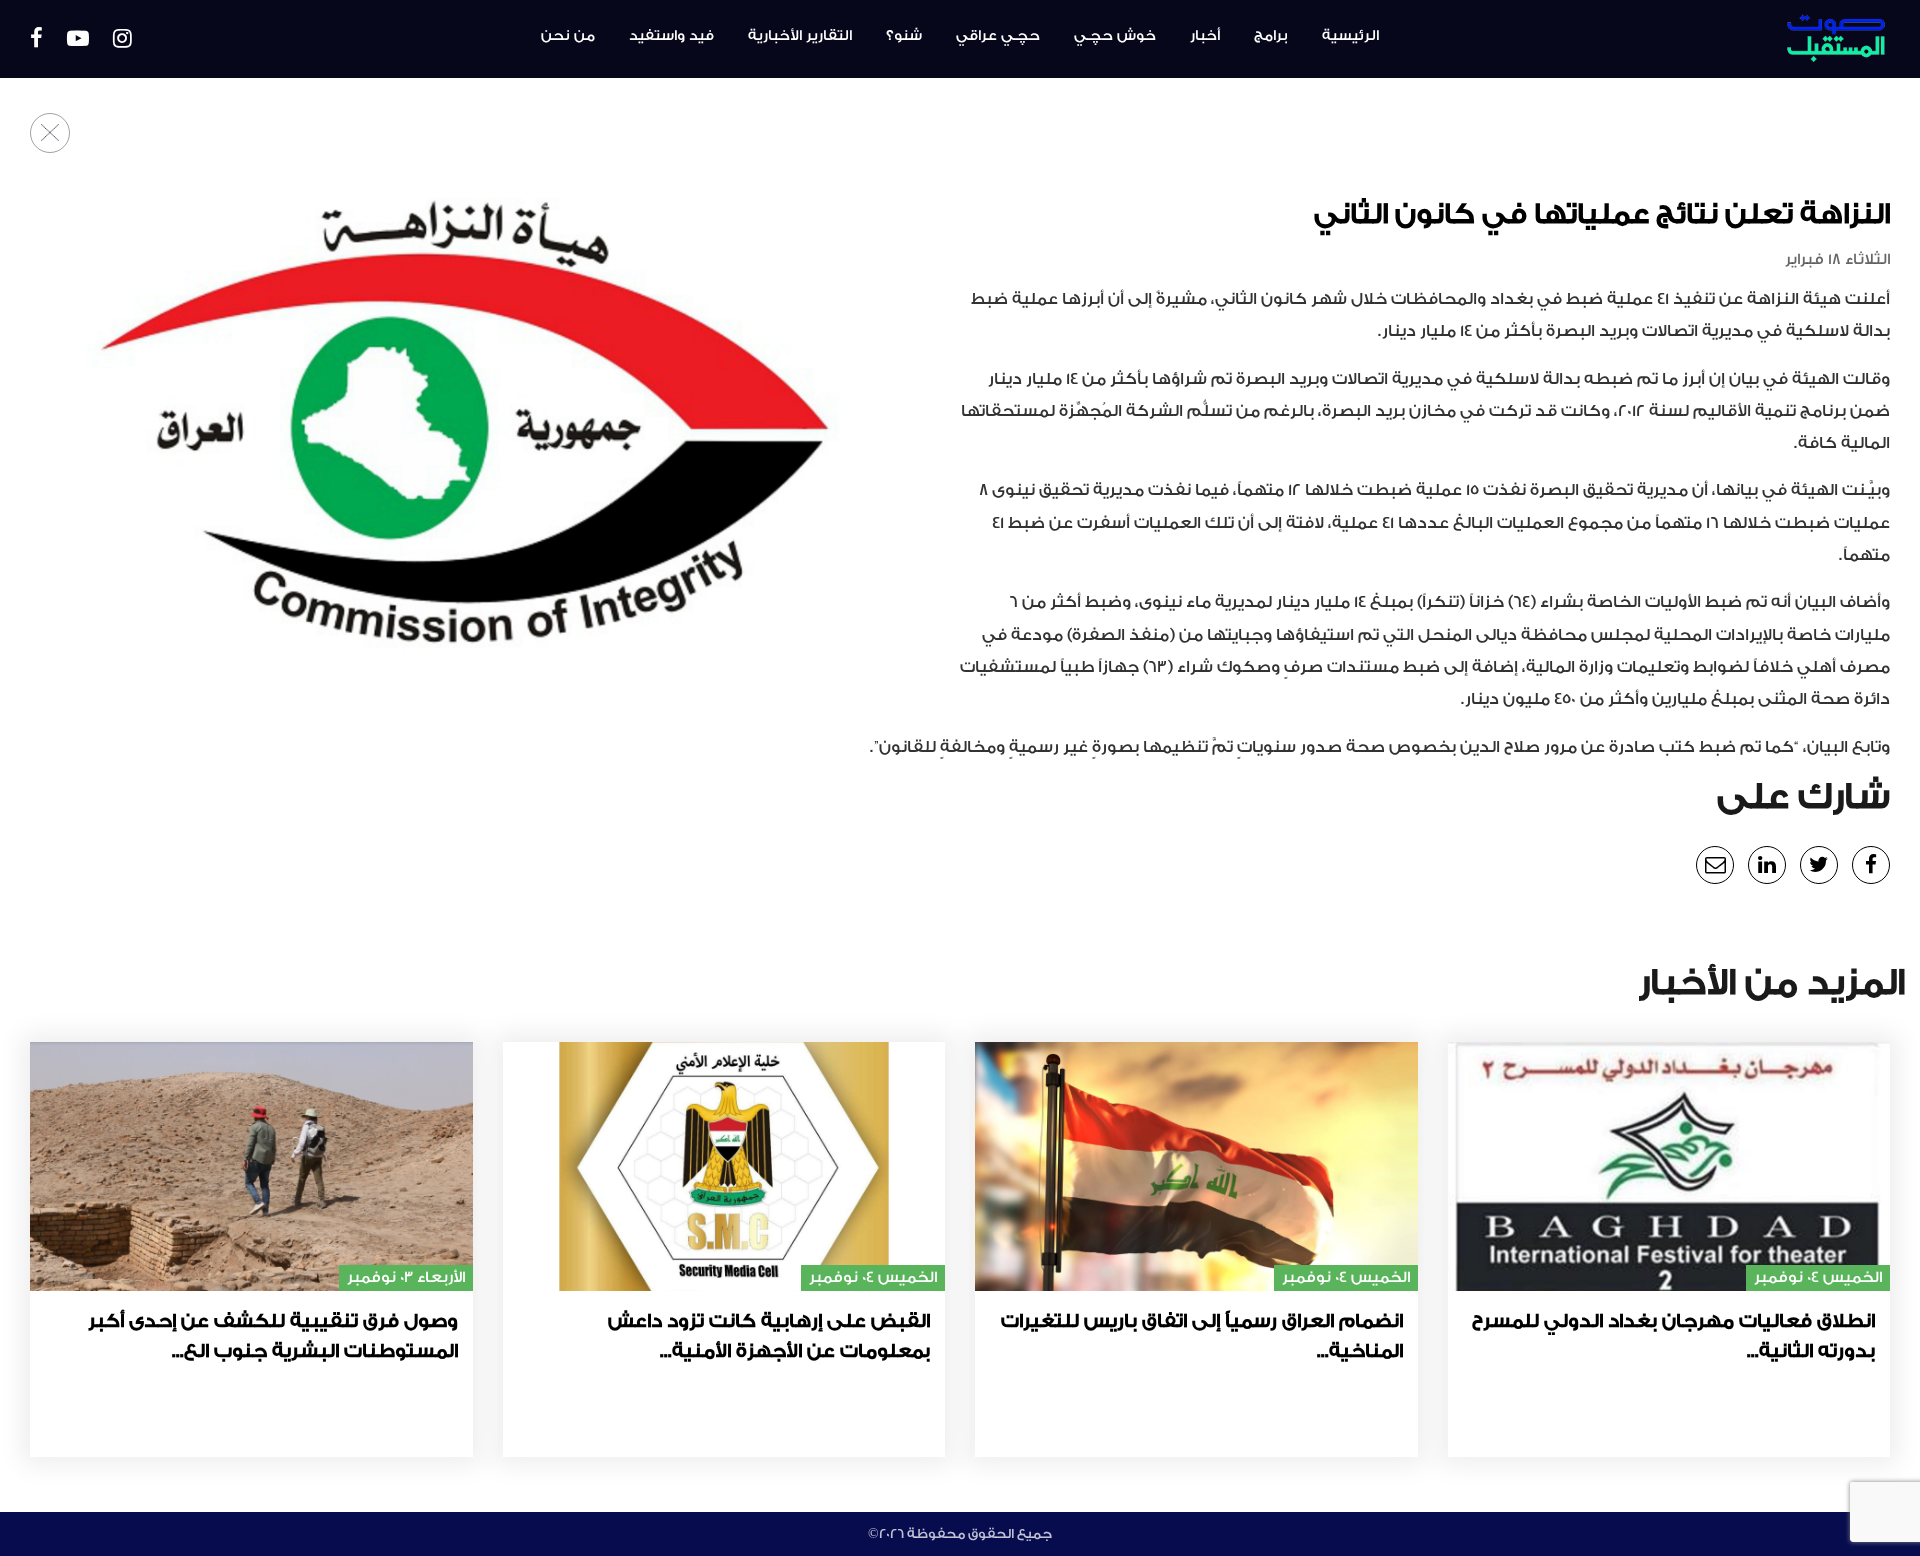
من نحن (568, 36)
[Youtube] (78, 39)
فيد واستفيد (671, 36)
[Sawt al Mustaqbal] (1747, 39)
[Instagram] (122, 39)
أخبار (1205, 36)
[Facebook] (36, 39)
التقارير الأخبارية (800, 36)
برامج (1271, 36)
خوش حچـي (1115, 36)
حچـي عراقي (998, 36)
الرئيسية (1350, 36)
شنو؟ (904, 36)
